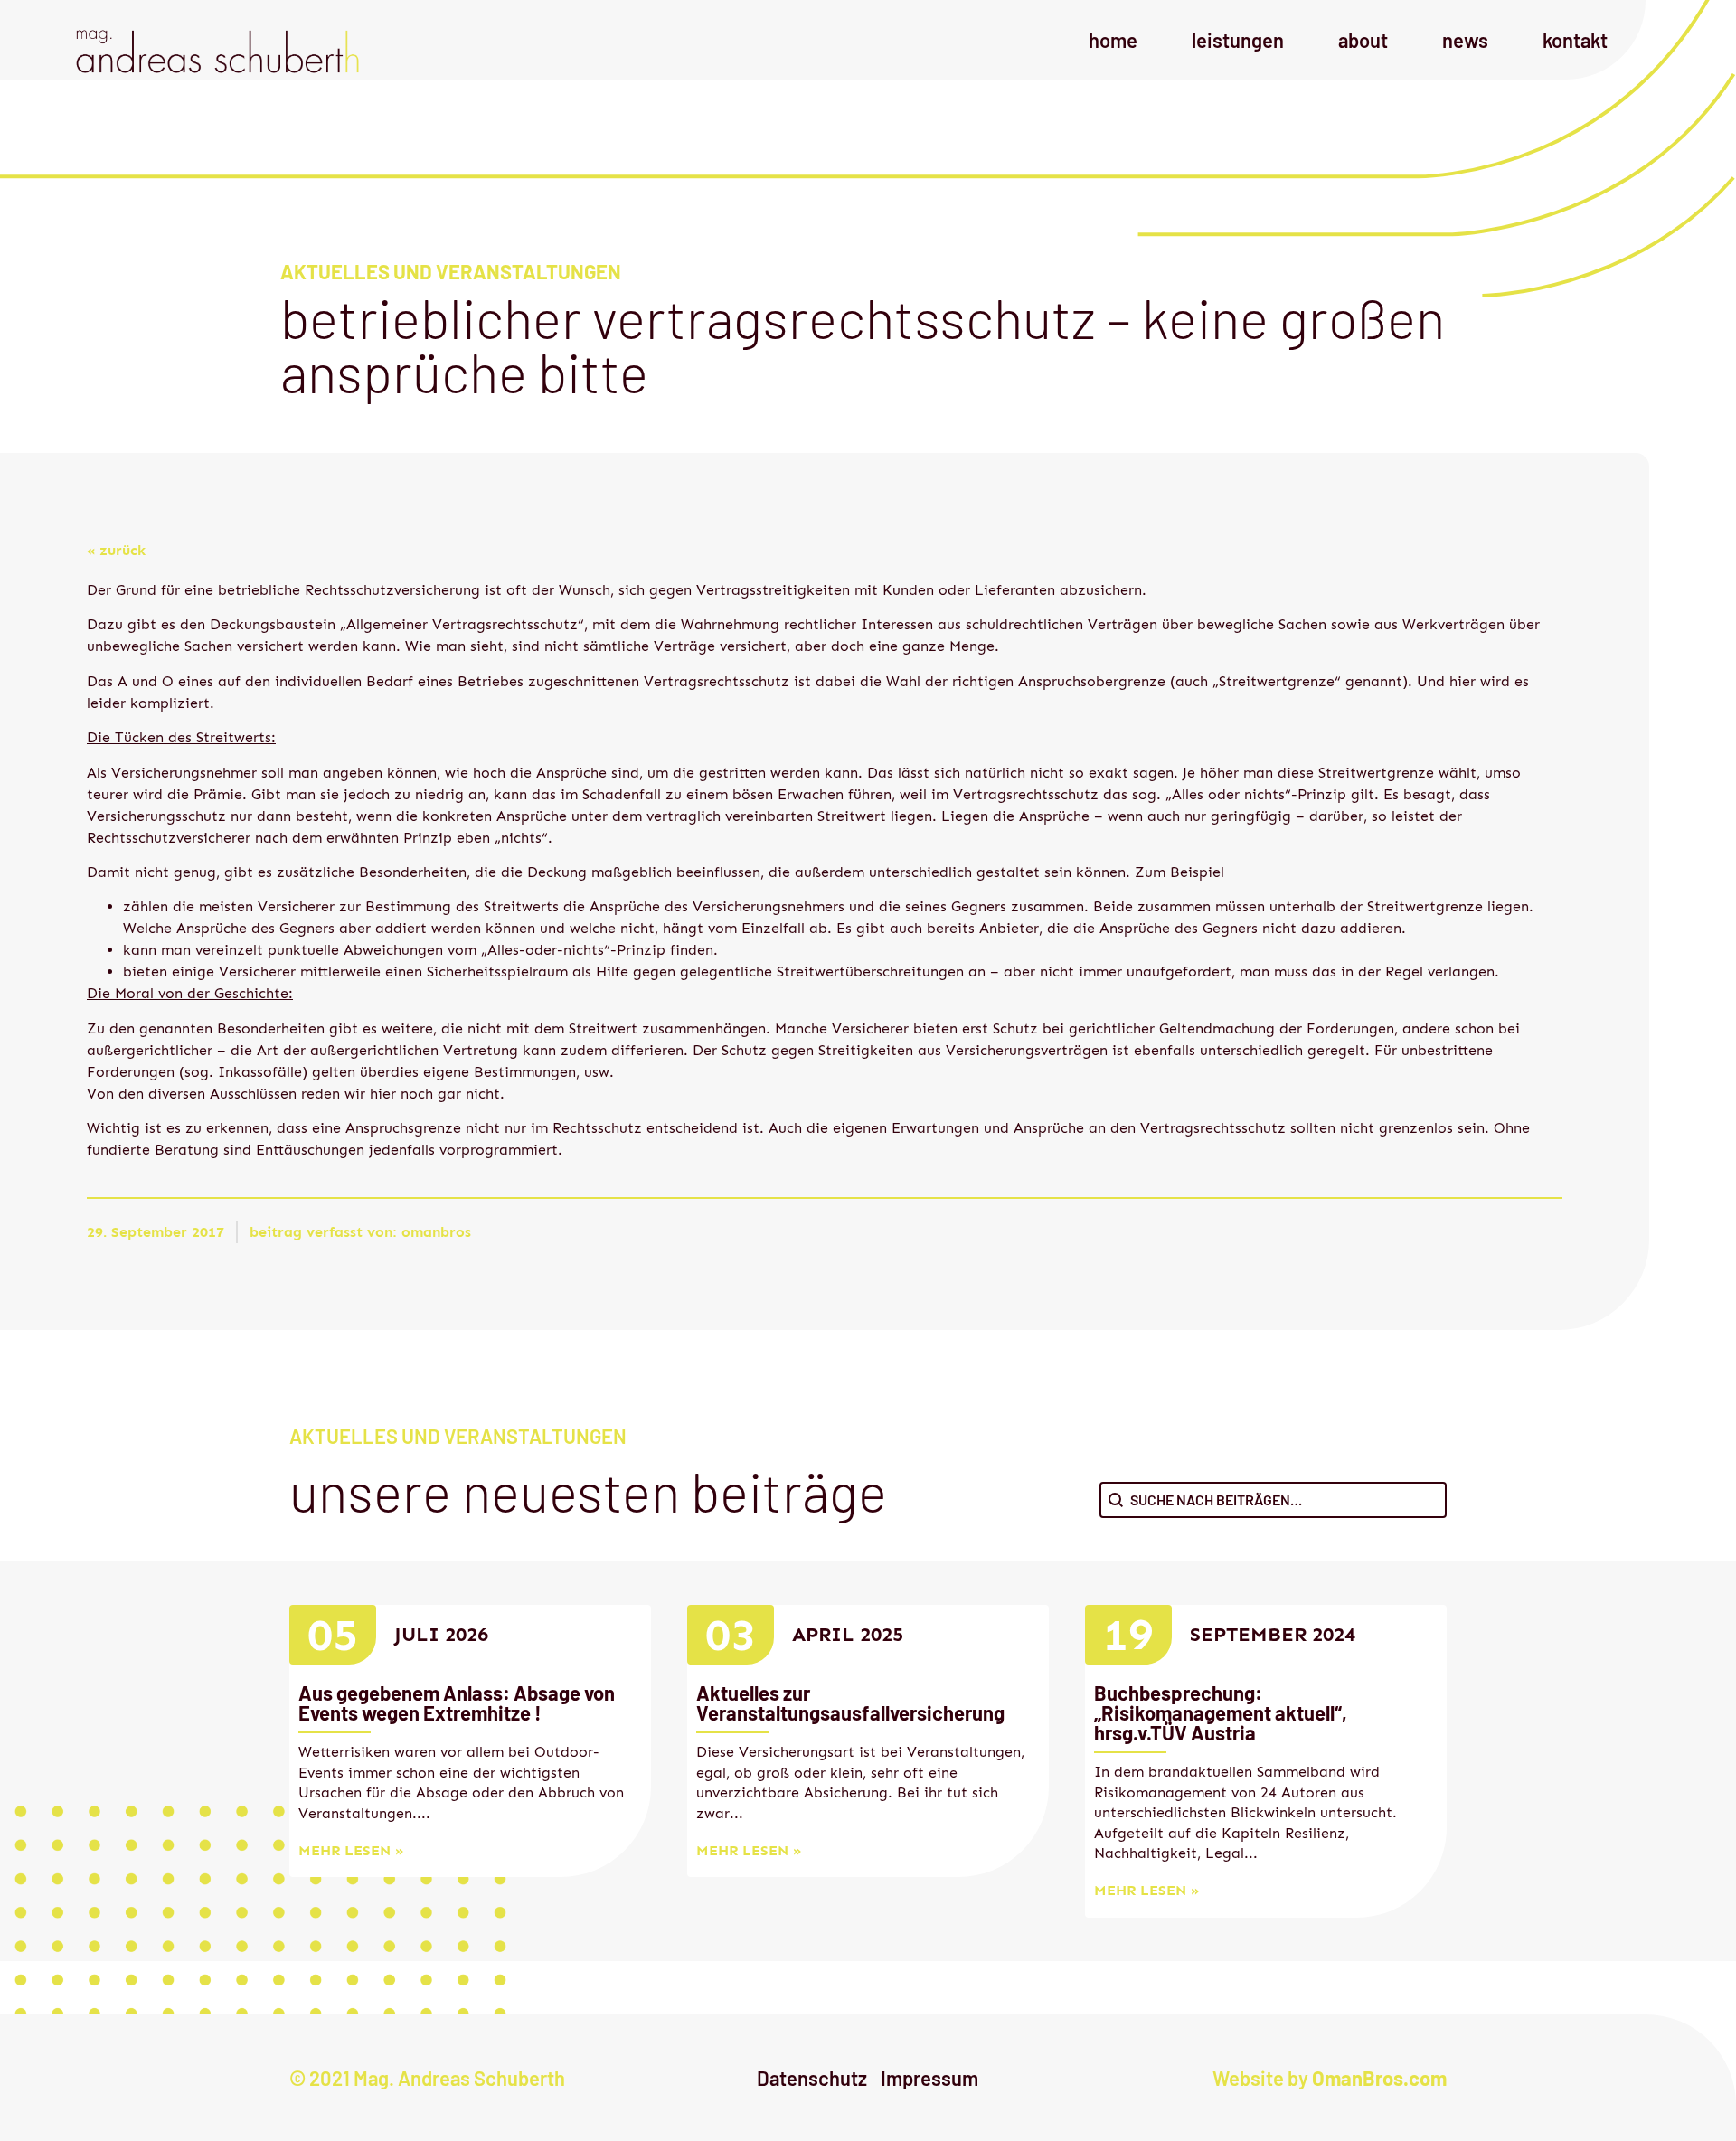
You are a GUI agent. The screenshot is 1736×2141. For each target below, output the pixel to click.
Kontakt (1575, 40)
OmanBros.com (1379, 2078)
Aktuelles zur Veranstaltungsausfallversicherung (850, 1702)
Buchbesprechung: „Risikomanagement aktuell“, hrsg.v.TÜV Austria (1221, 1712)
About (1363, 40)
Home (1113, 40)
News (1465, 40)
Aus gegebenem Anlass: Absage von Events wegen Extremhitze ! (457, 1702)
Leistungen (1238, 40)
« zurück (116, 550)
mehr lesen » (351, 1850)
